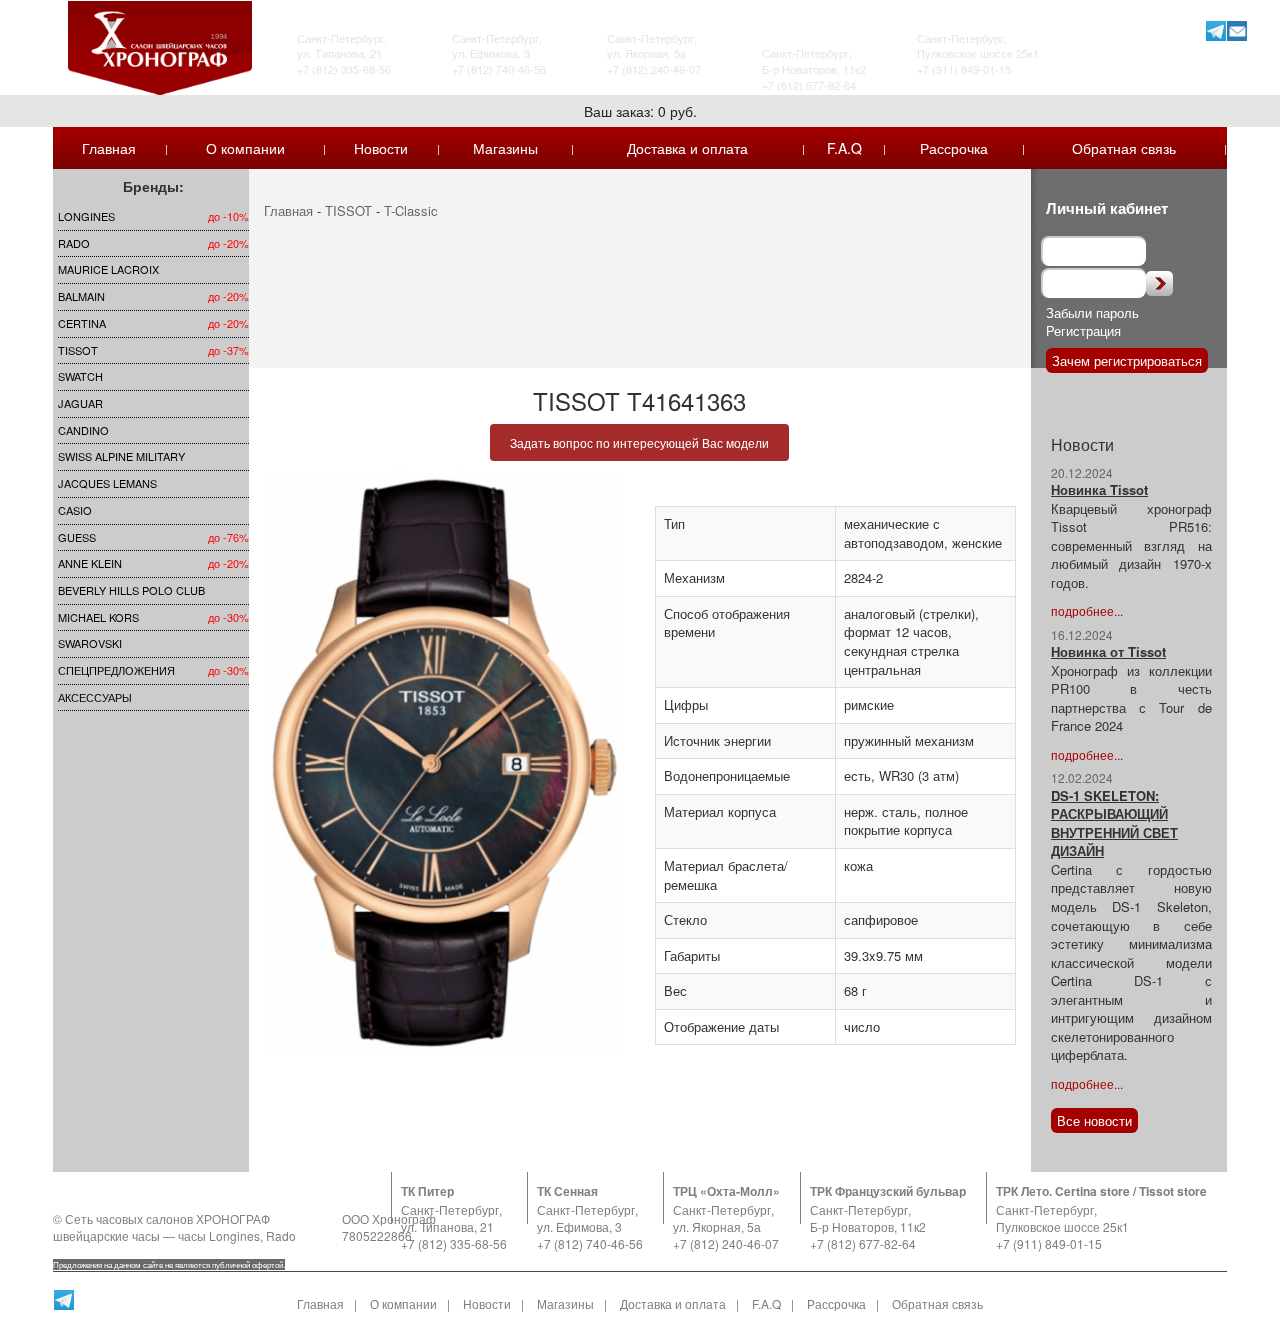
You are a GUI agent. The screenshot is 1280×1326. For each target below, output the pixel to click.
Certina (82, 323)
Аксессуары (95, 697)
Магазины (505, 148)
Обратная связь (1124, 148)
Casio (75, 510)
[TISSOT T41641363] (444, 763)
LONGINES (86, 216)
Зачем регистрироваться (1127, 360)
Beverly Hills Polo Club (131, 590)
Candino (83, 430)
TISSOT (78, 350)
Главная (109, 148)
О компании (245, 148)
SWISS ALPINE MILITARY (121, 456)
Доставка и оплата (687, 148)
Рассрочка (954, 148)
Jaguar (80, 403)
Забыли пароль (1092, 312)
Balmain (81, 296)
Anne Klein (90, 563)
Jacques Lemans (107, 483)
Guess (77, 537)
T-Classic (411, 210)
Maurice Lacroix (108, 269)
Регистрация (1083, 330)
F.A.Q (844, 148)
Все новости (1094, 1120)
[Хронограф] (159, 45)
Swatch (80, 376)
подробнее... (1087, 610)
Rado (74, 243)
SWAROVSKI (90, 643)
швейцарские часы (106, 1235)
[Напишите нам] (1236, 30)
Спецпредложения (116, 670)
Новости (381, 148)
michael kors (98, 617)
